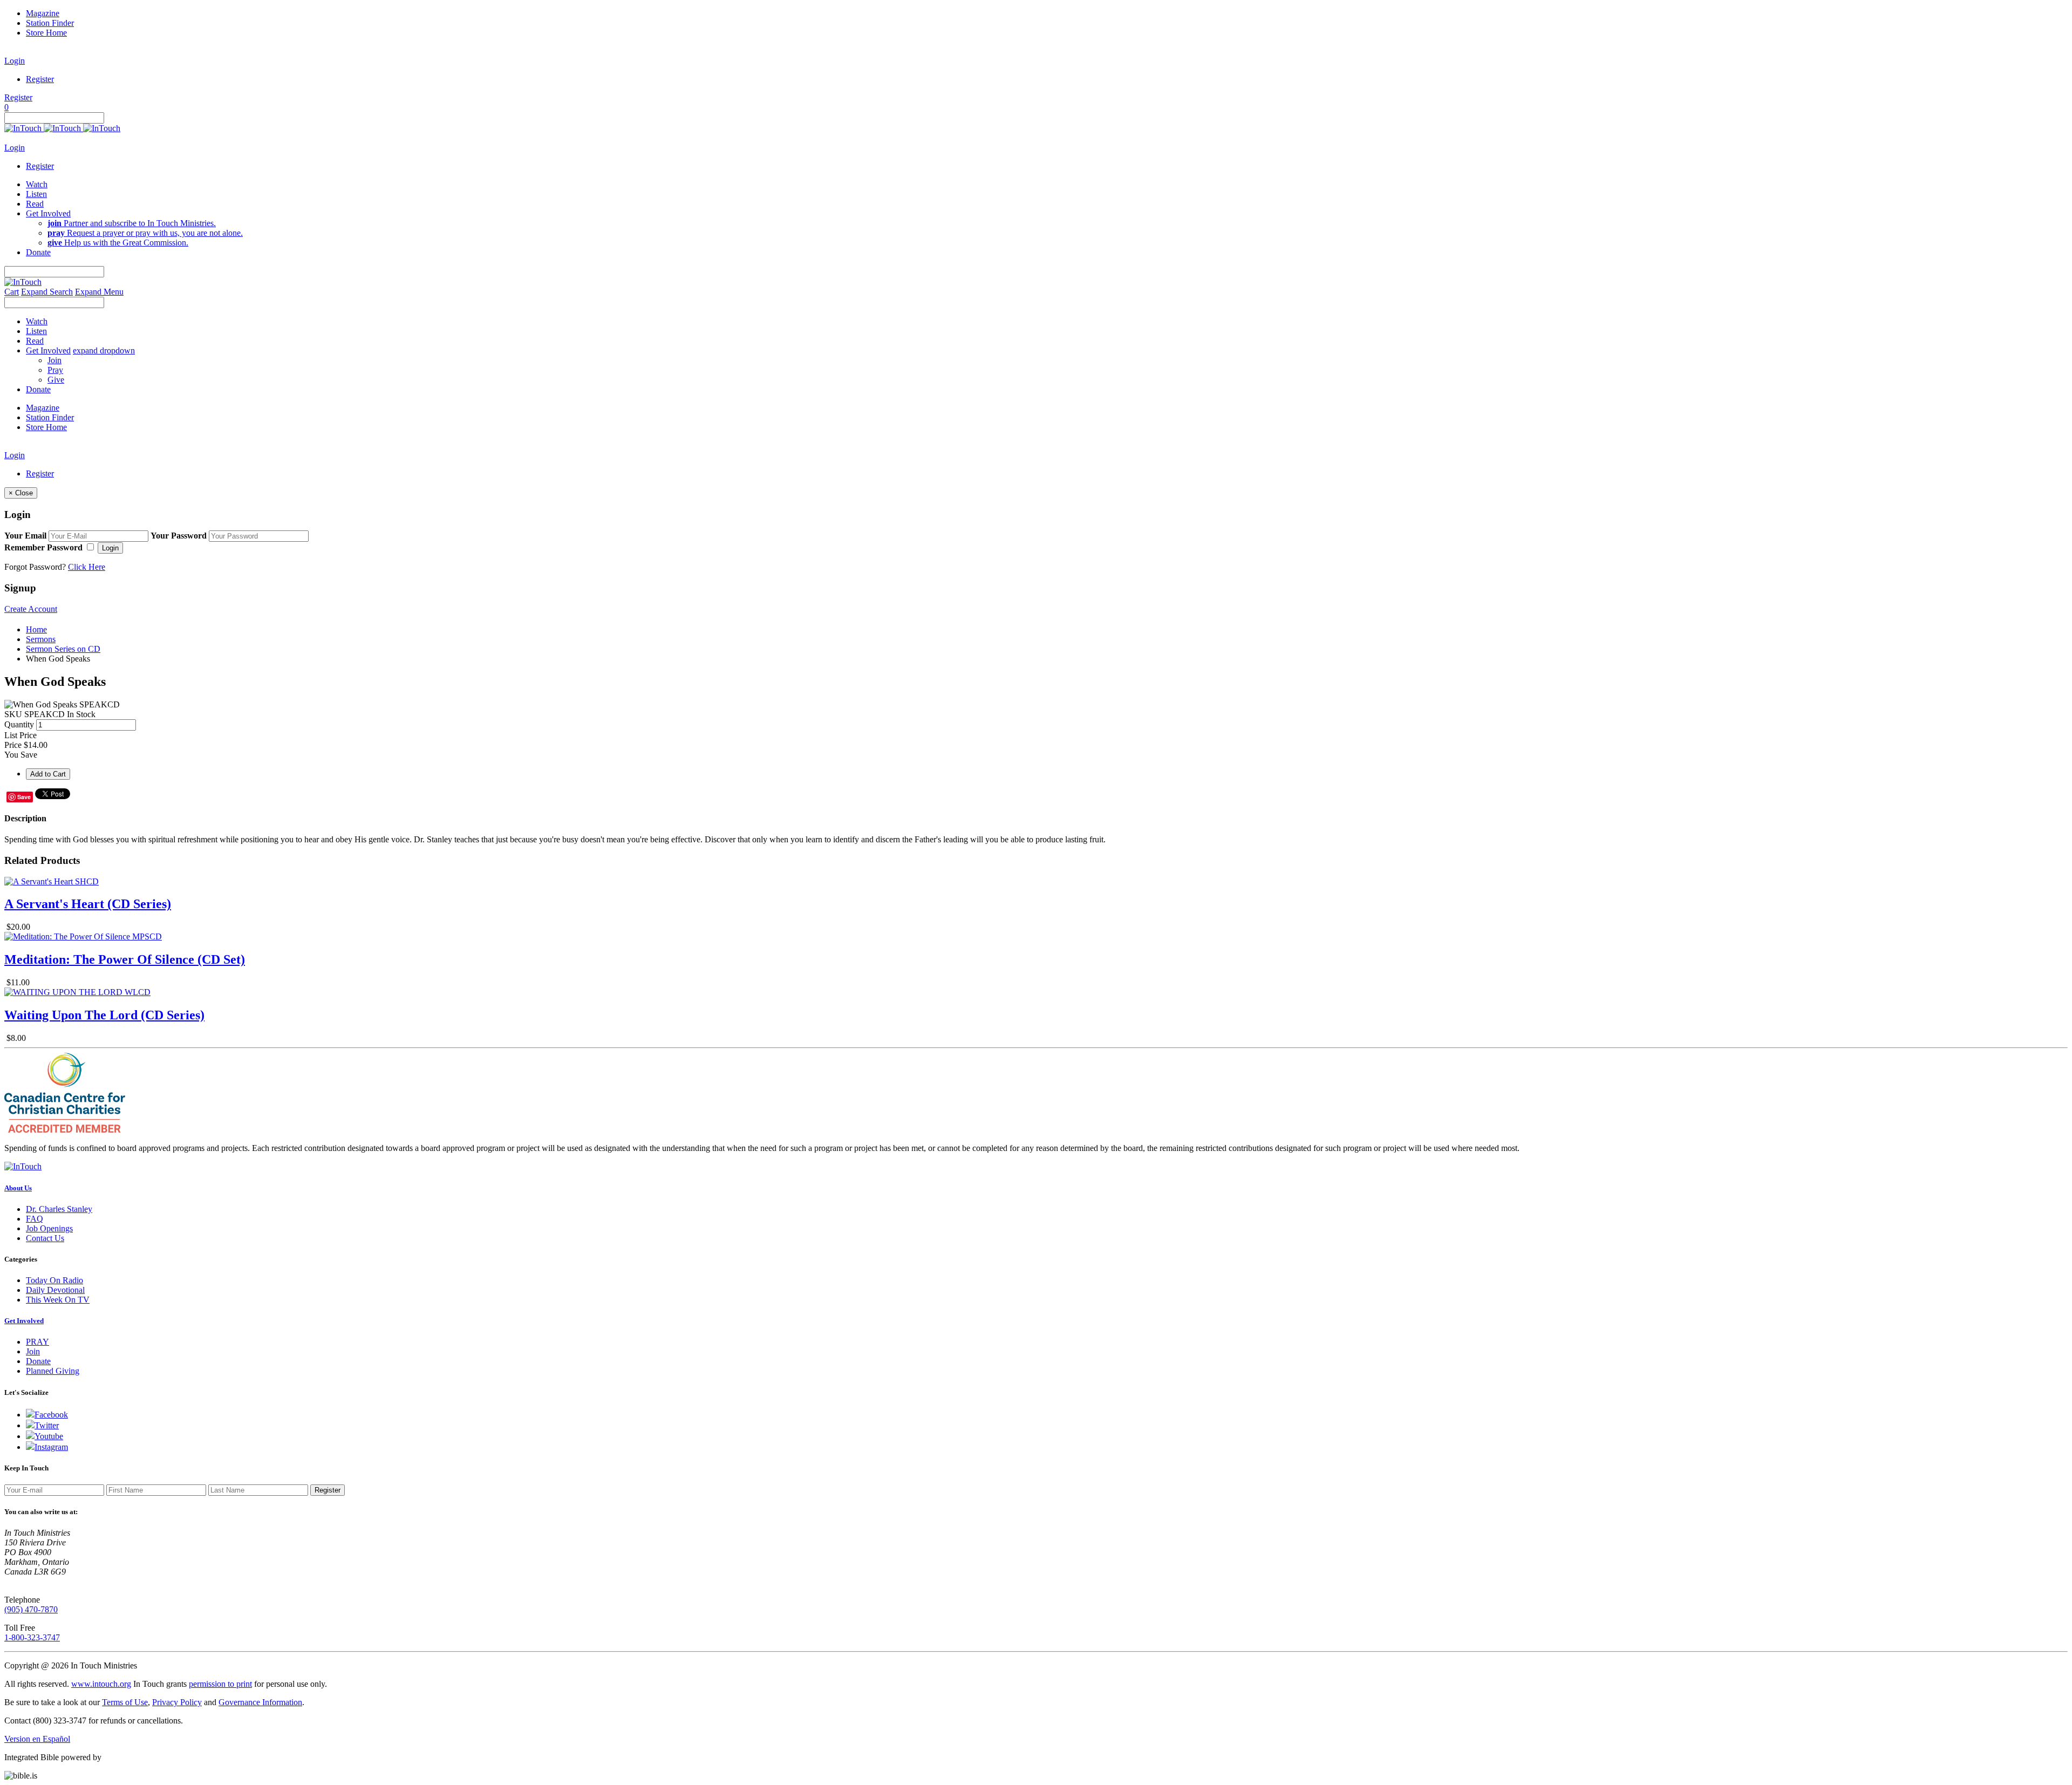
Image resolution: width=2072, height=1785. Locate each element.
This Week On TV (58, 1300)
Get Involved (24, 1321)
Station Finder (50, 23)
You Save (21, 755)
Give (56, 380)
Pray (55, 370)
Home (36, 629)
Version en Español (37, 1739)
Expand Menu (99, 292)
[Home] (62, 128)
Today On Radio (54, 1280)
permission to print (220, 1684)
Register (40, 79)
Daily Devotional (55, 1290)
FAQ (35, 1219)
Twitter (47, 1425)
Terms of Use (125, 1702)
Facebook (51, 1415)
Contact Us (45, 1238)
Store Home (46, 33)
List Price (21, 735)
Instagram (51, 1447)
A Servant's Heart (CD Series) (88, 904)
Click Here (87, 567)
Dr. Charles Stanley (59, 1209)
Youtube (49, 1436)
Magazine (43, 13)
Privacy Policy (177, 1702)
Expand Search (47, 292)
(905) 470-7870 (31, 1609)
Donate (38, 1361)
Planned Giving (53, 1371)
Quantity (19, 724)
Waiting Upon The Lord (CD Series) (104, 1015)
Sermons (41, 639)
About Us (18, 1188)
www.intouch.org (101, 1684)
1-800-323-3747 (32, 1637)
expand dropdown (104, 350)
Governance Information (260, 1702)
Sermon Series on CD (63, 649)
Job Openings (49, 1228)
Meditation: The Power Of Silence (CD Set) (125, 959)
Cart (12, 292)
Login (15, 61)
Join (54, 360)
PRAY (38, 1342)
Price (13, 745)
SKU (13, 714)
